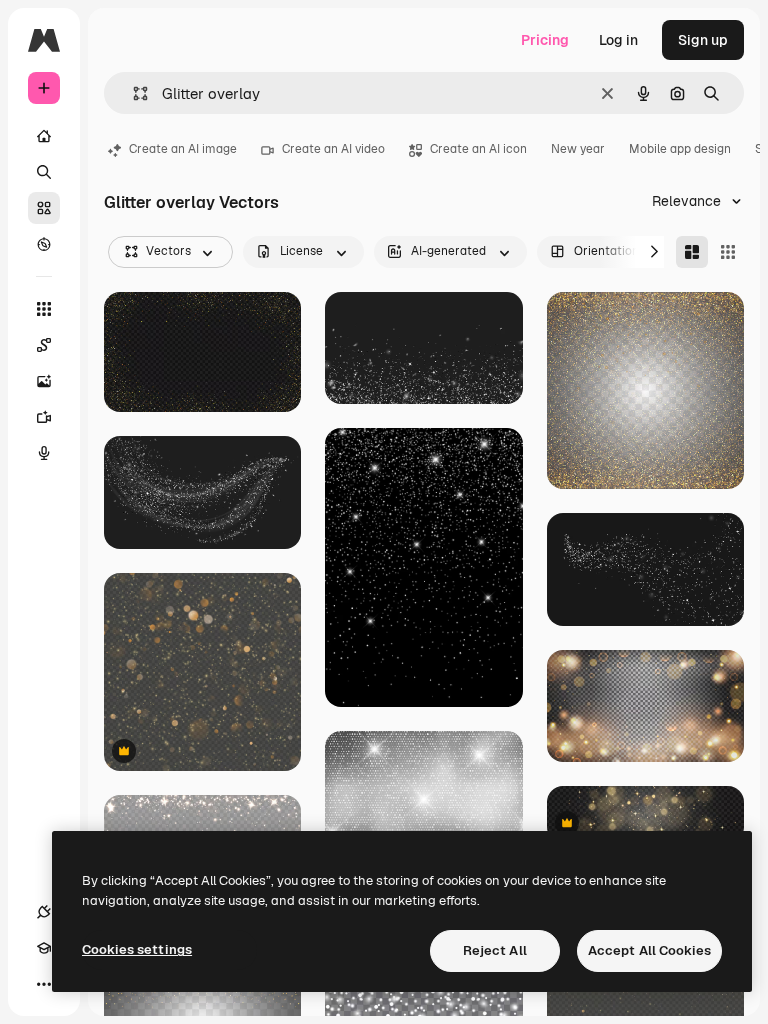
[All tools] (44, 309)
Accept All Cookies (649, 950)
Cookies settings (137, 949)
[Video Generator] (44, 417)
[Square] (728, 252)
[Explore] (44, 244)
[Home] (44, 136)
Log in (618, 40)
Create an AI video (333, 149)
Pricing (545, 40)
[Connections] (44, 912)
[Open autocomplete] (132, 93)
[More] (44, 984)
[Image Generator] (44, 381)
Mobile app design (680, 149)
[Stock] (44, 208)
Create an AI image (183, 149)
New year (578, 149)
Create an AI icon (478, 149)
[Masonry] (692, 252)
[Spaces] (44, 345)
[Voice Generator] (44, 453)
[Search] (44, 172)
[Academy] (44, 948)
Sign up (703, 40)
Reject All (495, 950)
